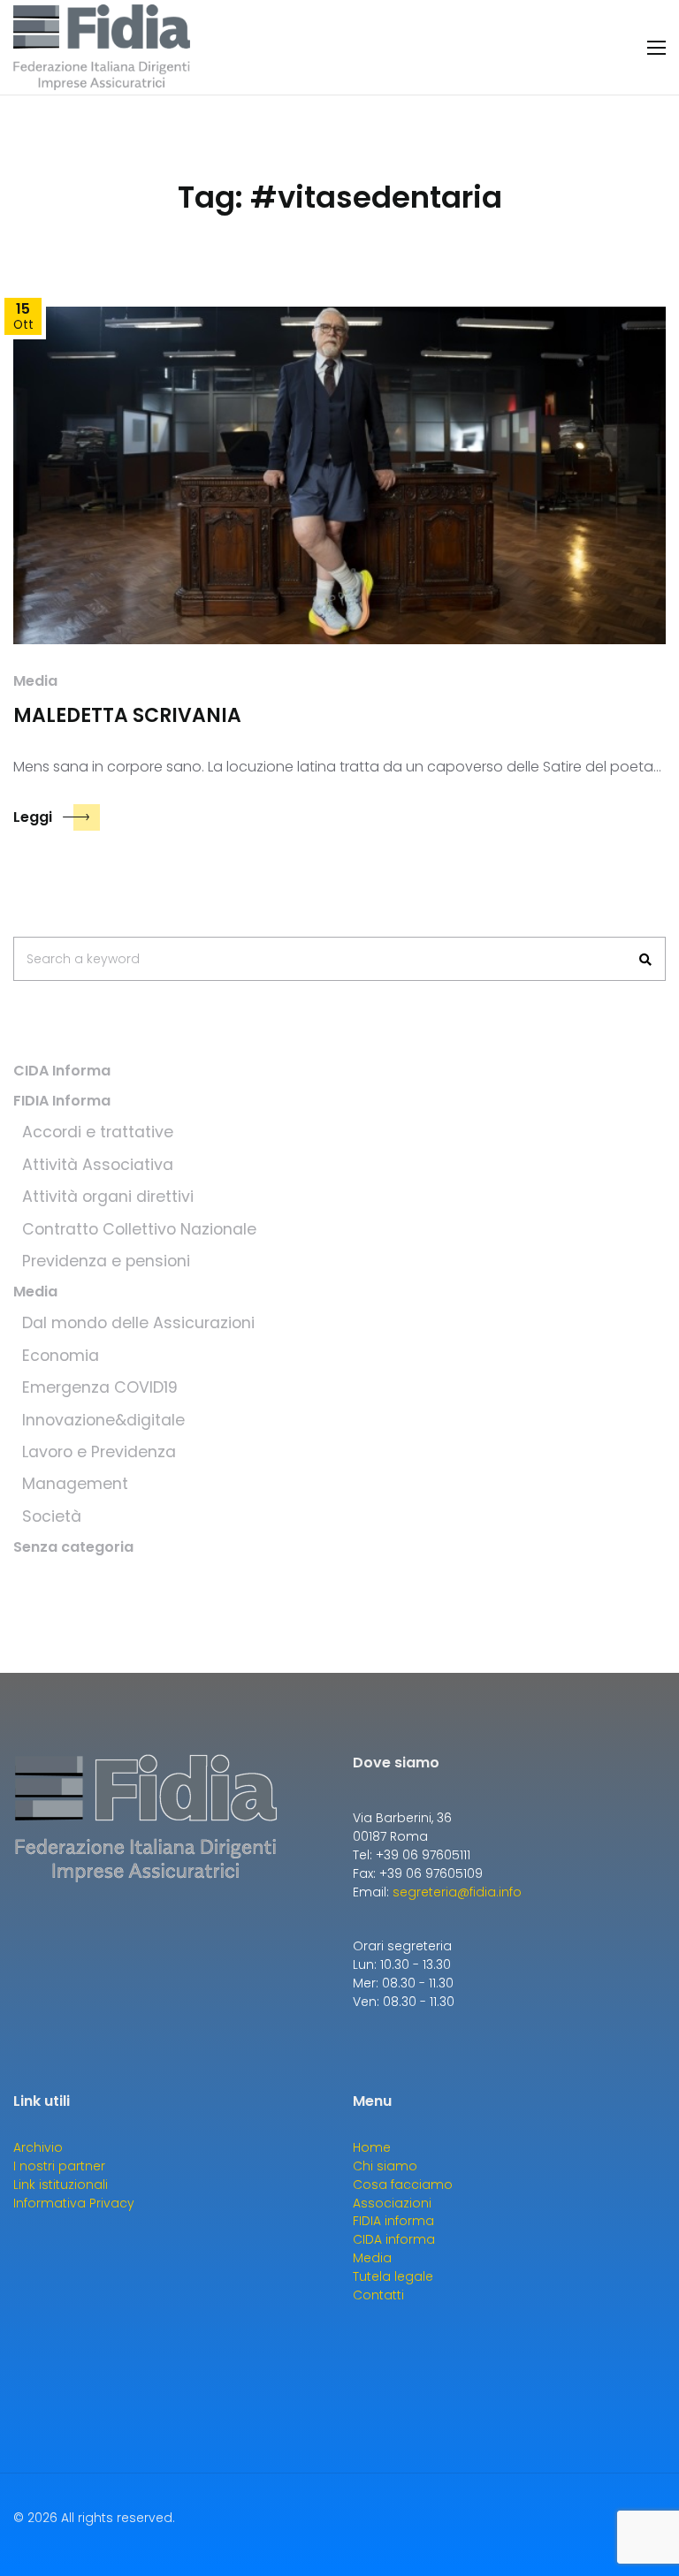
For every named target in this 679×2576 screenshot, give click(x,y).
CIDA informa (394, 2239)
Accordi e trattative (98, 1132)
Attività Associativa (98, 1165)
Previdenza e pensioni (106, 1261)
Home (372, 2147)
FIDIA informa (393, 2221)
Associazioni (392, 2203)
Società (52, 1516)
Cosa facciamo (403, 2185)
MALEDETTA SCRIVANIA (127, 715)
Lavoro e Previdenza (99, 1452)
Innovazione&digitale (103, 1420)
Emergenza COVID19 (100, 1387)
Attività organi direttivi (108, 1197)
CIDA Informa (62, 1071)
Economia (61, 1356)
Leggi (33, 817)
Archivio (38, 2147)
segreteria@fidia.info (457, 1892)
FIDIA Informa (62, 1101)
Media (35, 681)
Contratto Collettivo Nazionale (139, 1229)
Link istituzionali (61, 2185)
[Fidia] (102, 47)
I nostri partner (59, 2166)
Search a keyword (83, 959)
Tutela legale (393, 2276)
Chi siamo (385, 2166)
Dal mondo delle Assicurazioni (138, 1323)
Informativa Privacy (74, 2203)
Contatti (378, 2295)
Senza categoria (73, 1547)
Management (75, 1484)
